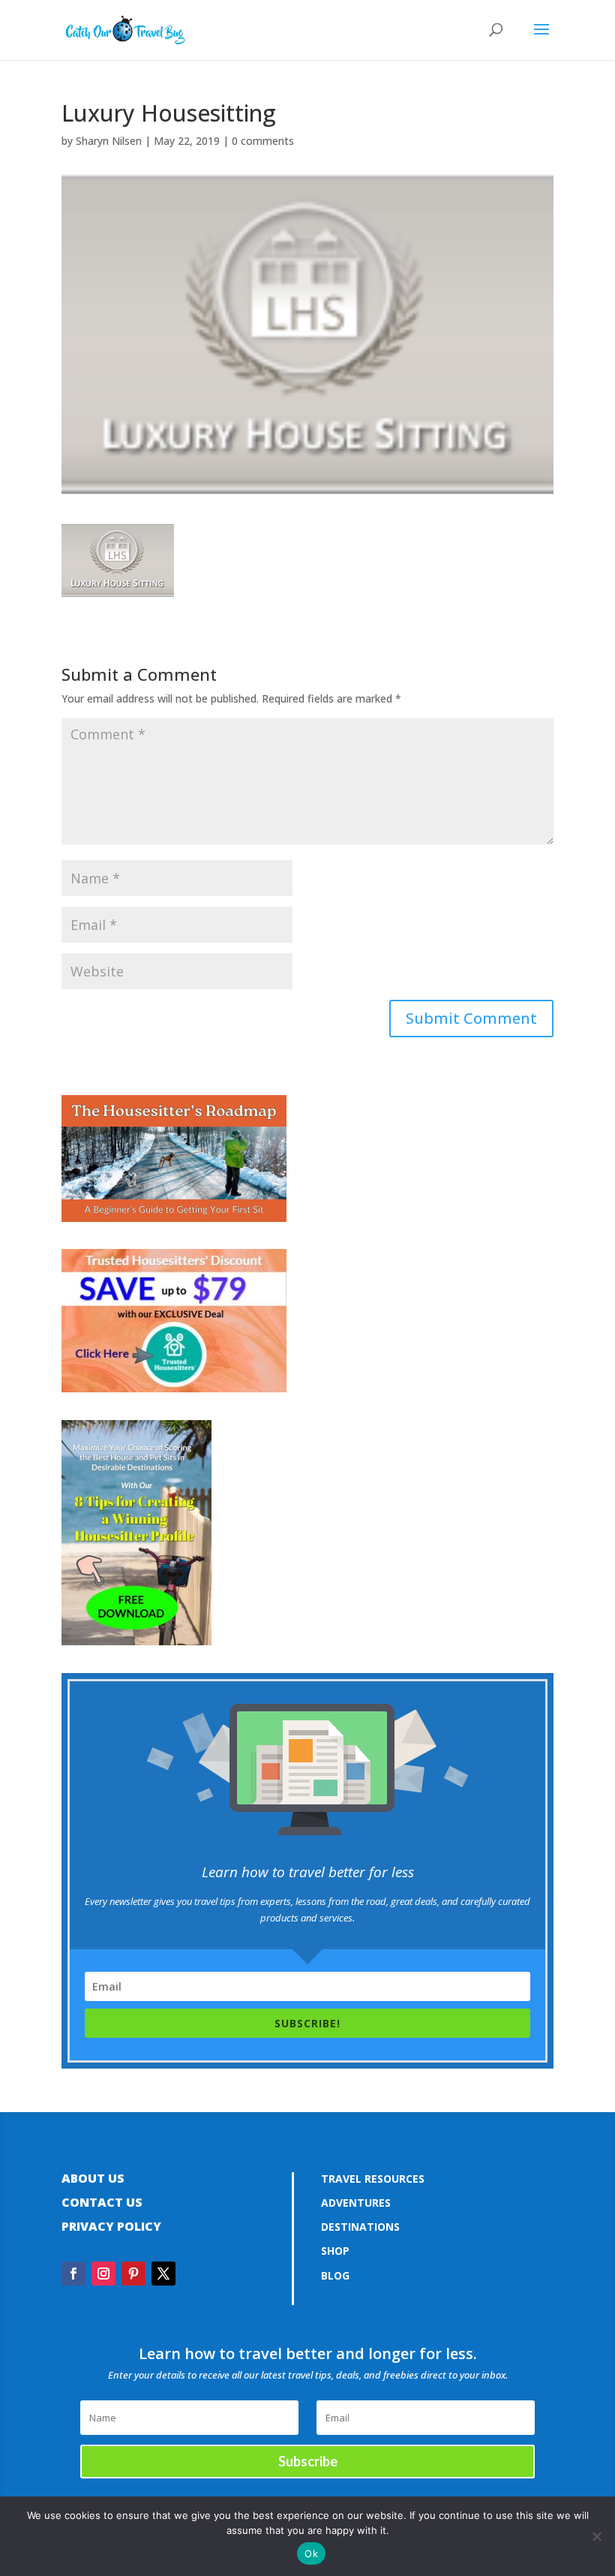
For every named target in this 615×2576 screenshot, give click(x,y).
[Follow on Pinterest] (133, 2274)
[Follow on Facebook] (73, 2274)
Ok (311, 2553)
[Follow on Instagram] (103, 2274)
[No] (596, 2536)
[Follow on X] (163, 2274)
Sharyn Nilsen (109, 141)
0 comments (263, 141)
